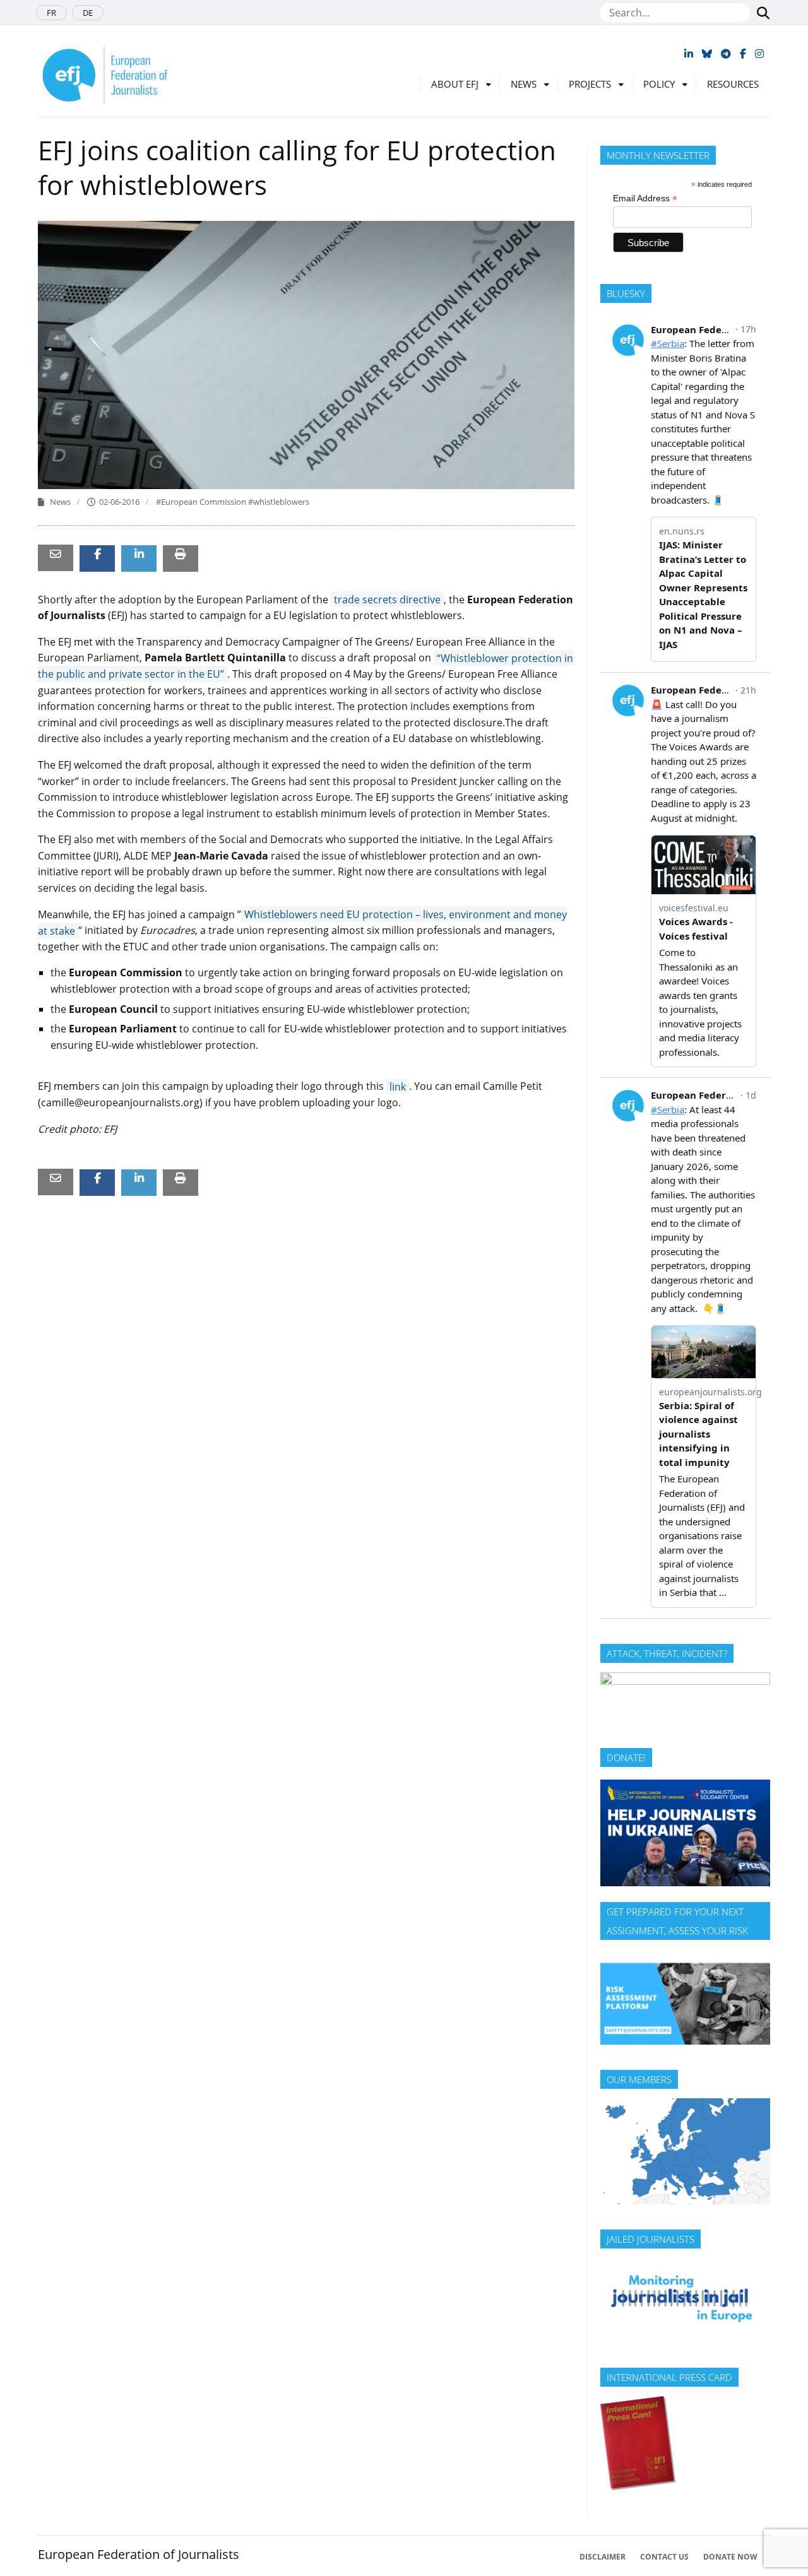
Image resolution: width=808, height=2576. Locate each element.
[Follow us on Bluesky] (707, 54)
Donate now (730, 2557)
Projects (590, 84)
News (524, 84)
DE (88, 13)
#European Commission (202, 502)
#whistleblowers (279, 502)
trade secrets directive (387, 600)
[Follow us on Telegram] (726, 54)
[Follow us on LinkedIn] (689, 54)
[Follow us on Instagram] (759, 54)
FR (51, 13)
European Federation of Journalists (139, 2554)
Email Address (645, 198)
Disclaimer (603, 2557)
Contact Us (664, 2557)
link (398, 1086)
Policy (659, 84)
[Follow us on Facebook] (743, 54)
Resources (733, 84)
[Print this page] (181, 554)
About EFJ (455, 84)
